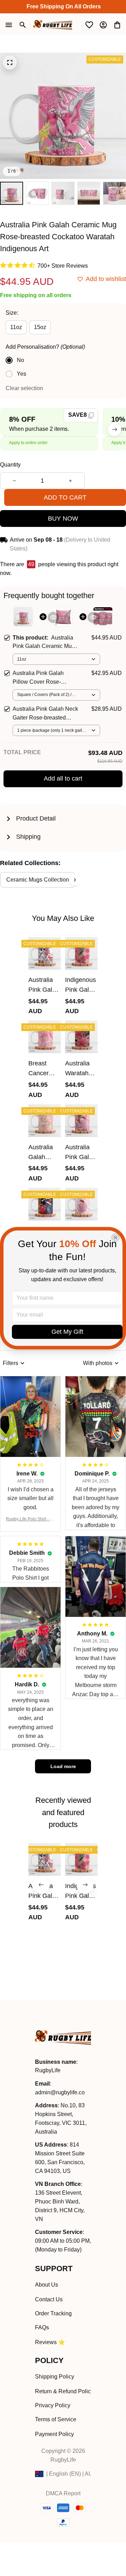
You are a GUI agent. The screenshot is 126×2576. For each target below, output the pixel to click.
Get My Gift (67, 1332)
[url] (60, 2093)
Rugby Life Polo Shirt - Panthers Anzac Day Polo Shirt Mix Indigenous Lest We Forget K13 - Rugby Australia (30, 1520)
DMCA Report (63, 2493)
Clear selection (24, 388)
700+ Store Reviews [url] (63, 266)
